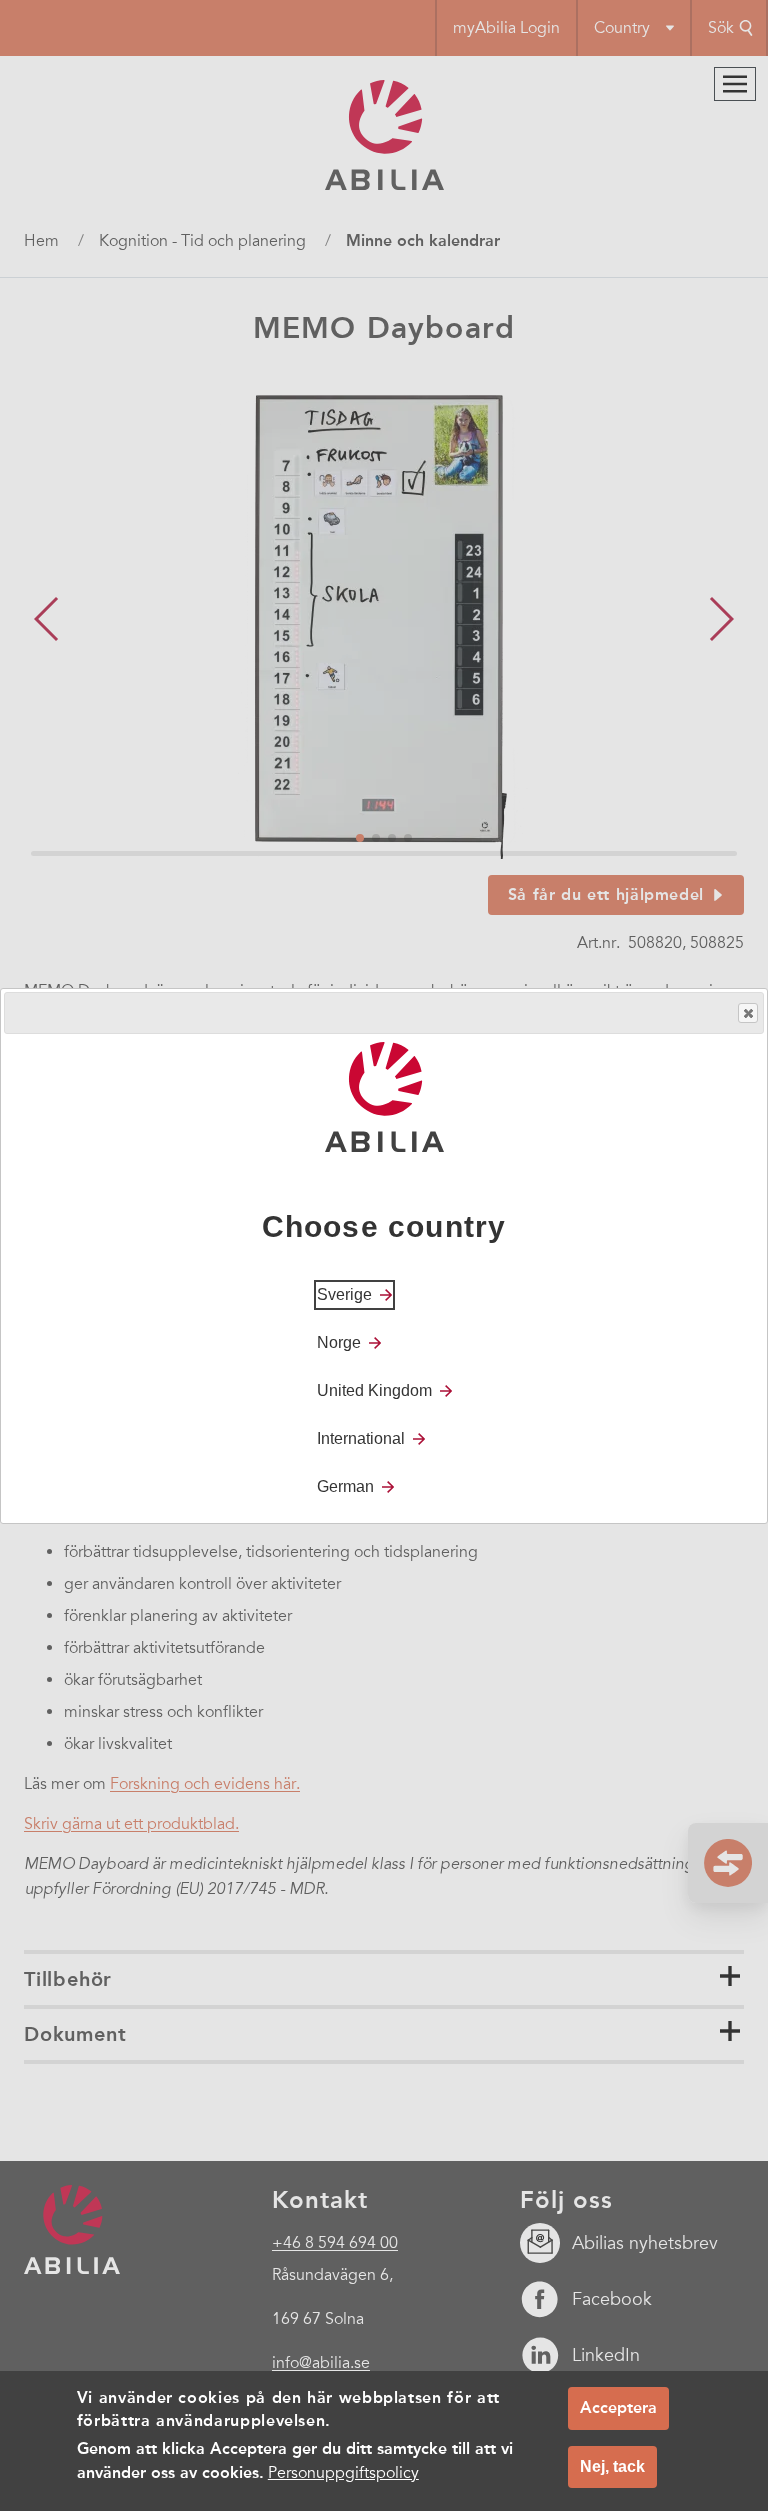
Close (748, 1013)
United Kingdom (374, 1390)
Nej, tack (612, 2466)
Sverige (344, 1294)
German (345, 1486)
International (361, 1438)
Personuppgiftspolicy (343, 2473)
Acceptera (618, 2407)
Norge (339, 1342)
